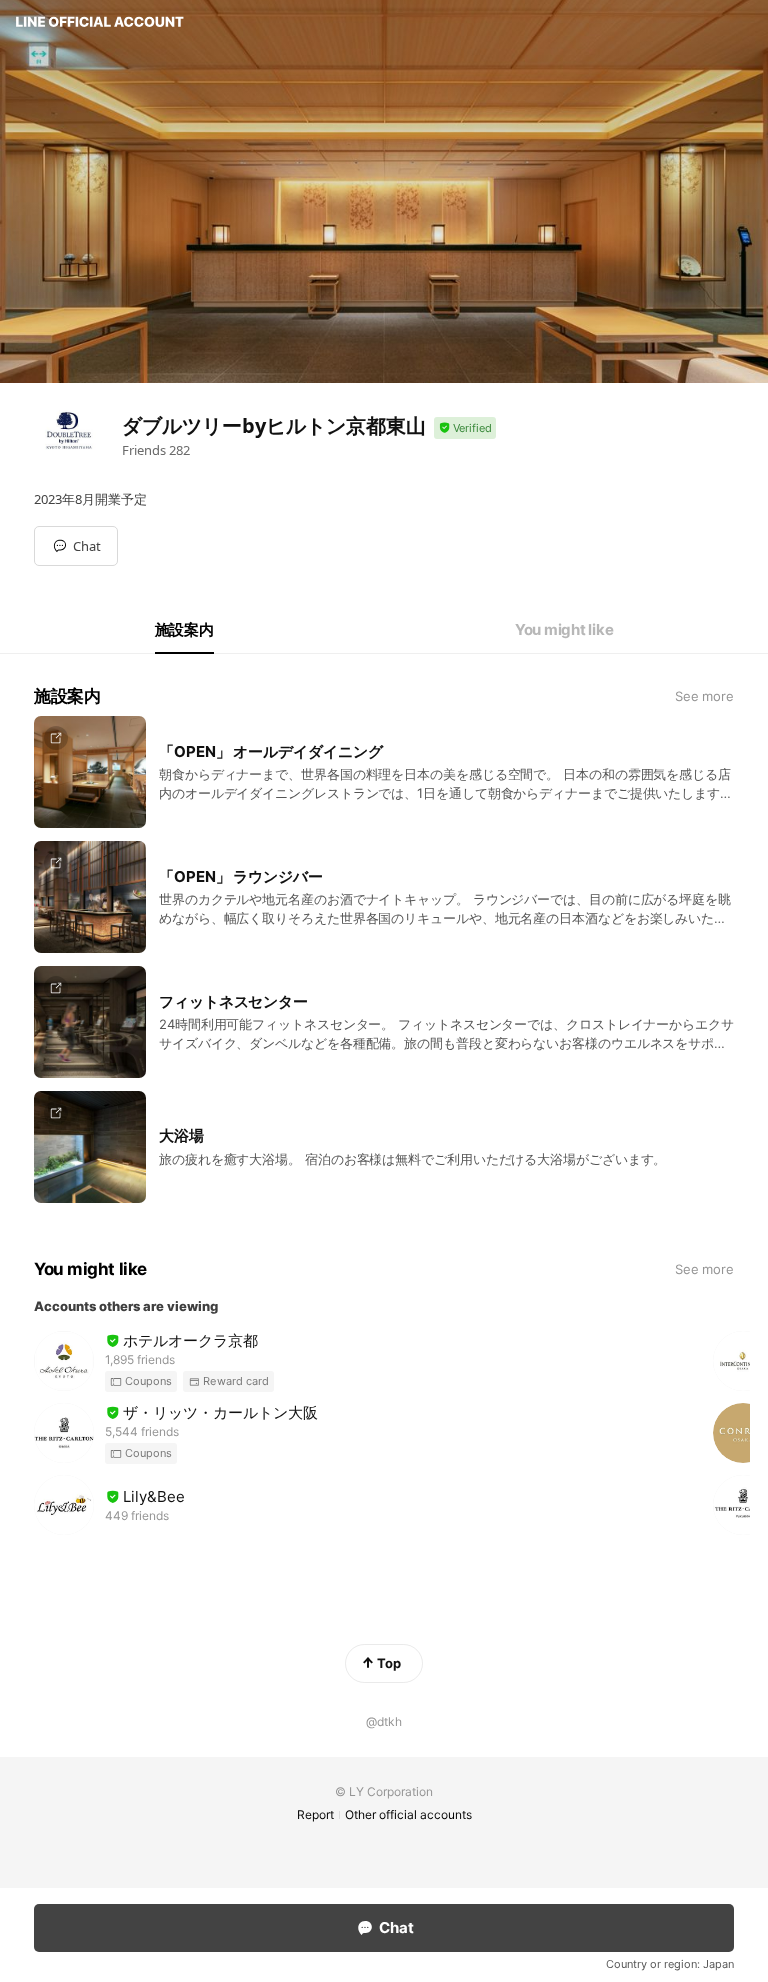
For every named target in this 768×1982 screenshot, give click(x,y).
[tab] (184, 630)
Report (315, 1814)
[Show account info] (465, 428)
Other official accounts (408, 1814)
